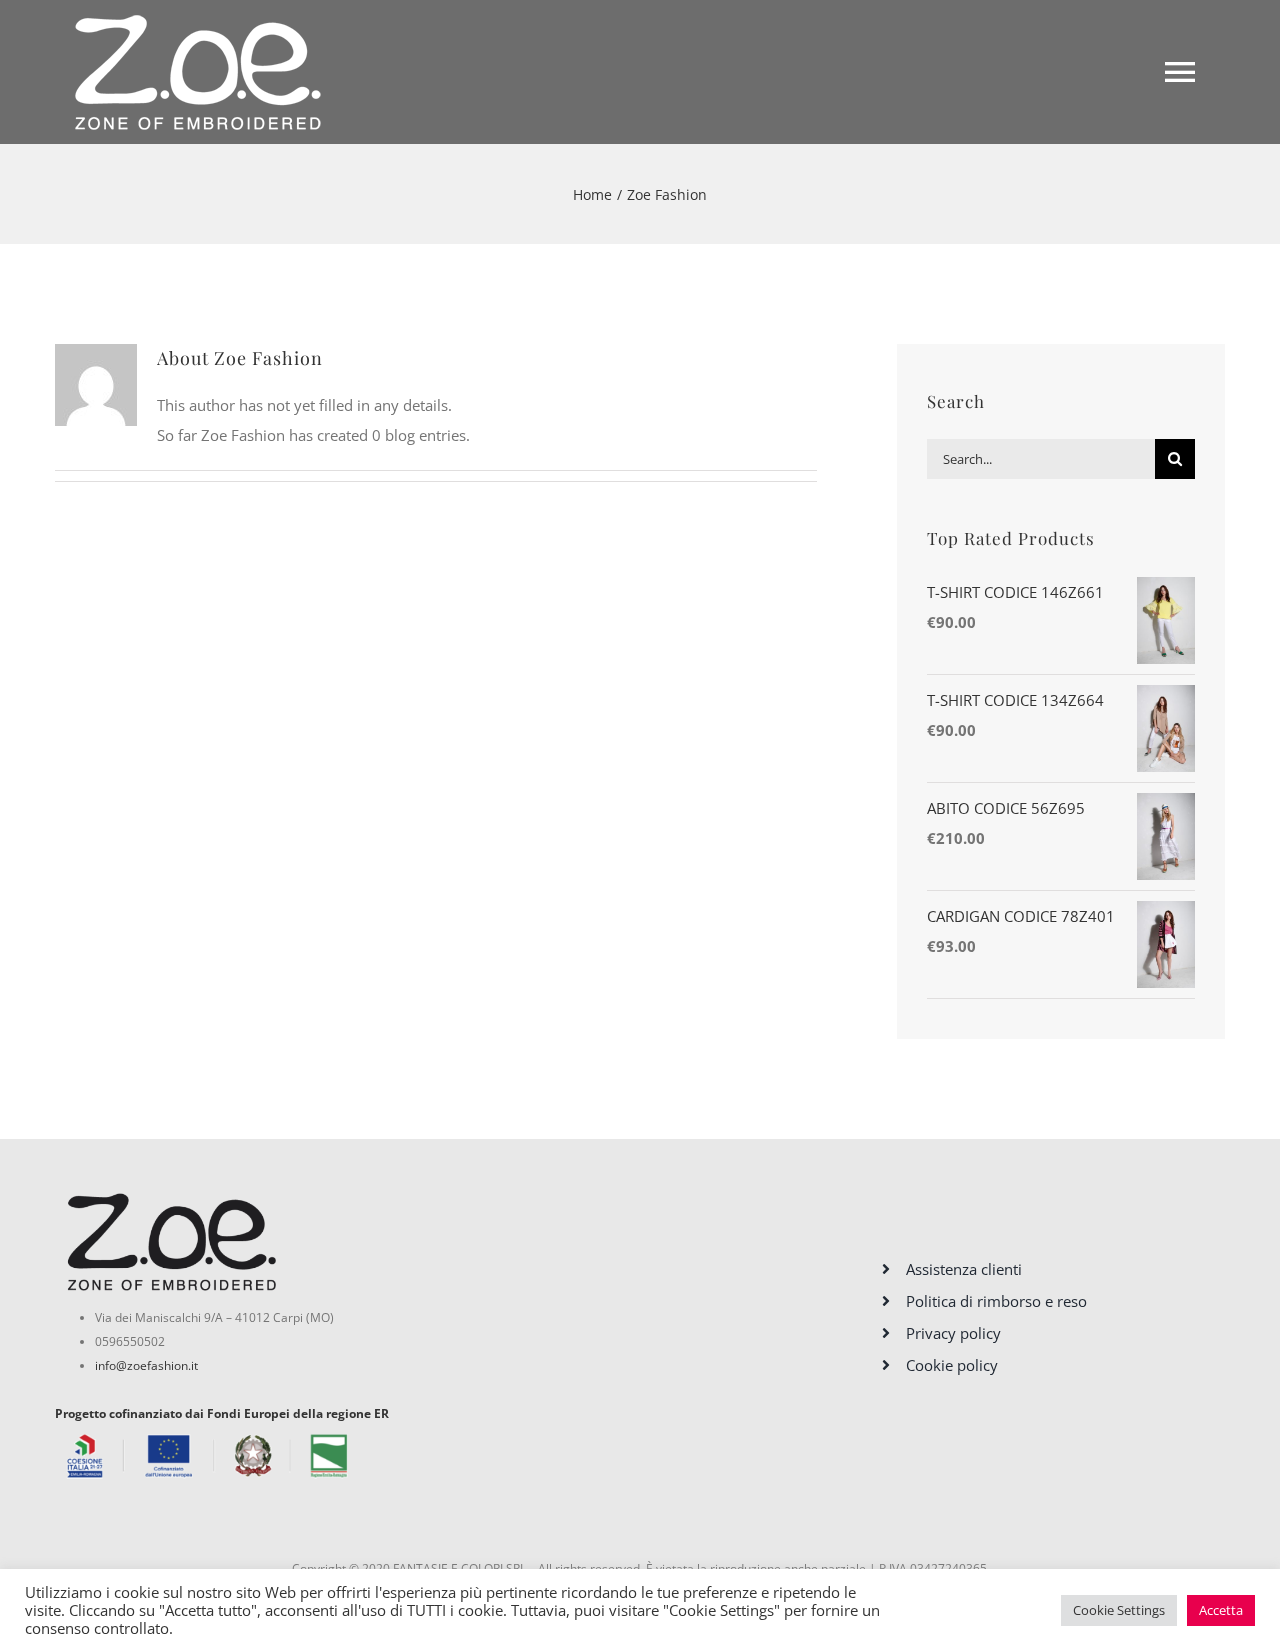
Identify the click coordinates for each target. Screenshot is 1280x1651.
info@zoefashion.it (146, 1365)
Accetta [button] (1221, 1610)
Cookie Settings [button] (1119, 1610)
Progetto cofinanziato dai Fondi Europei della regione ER (222, 1413)
